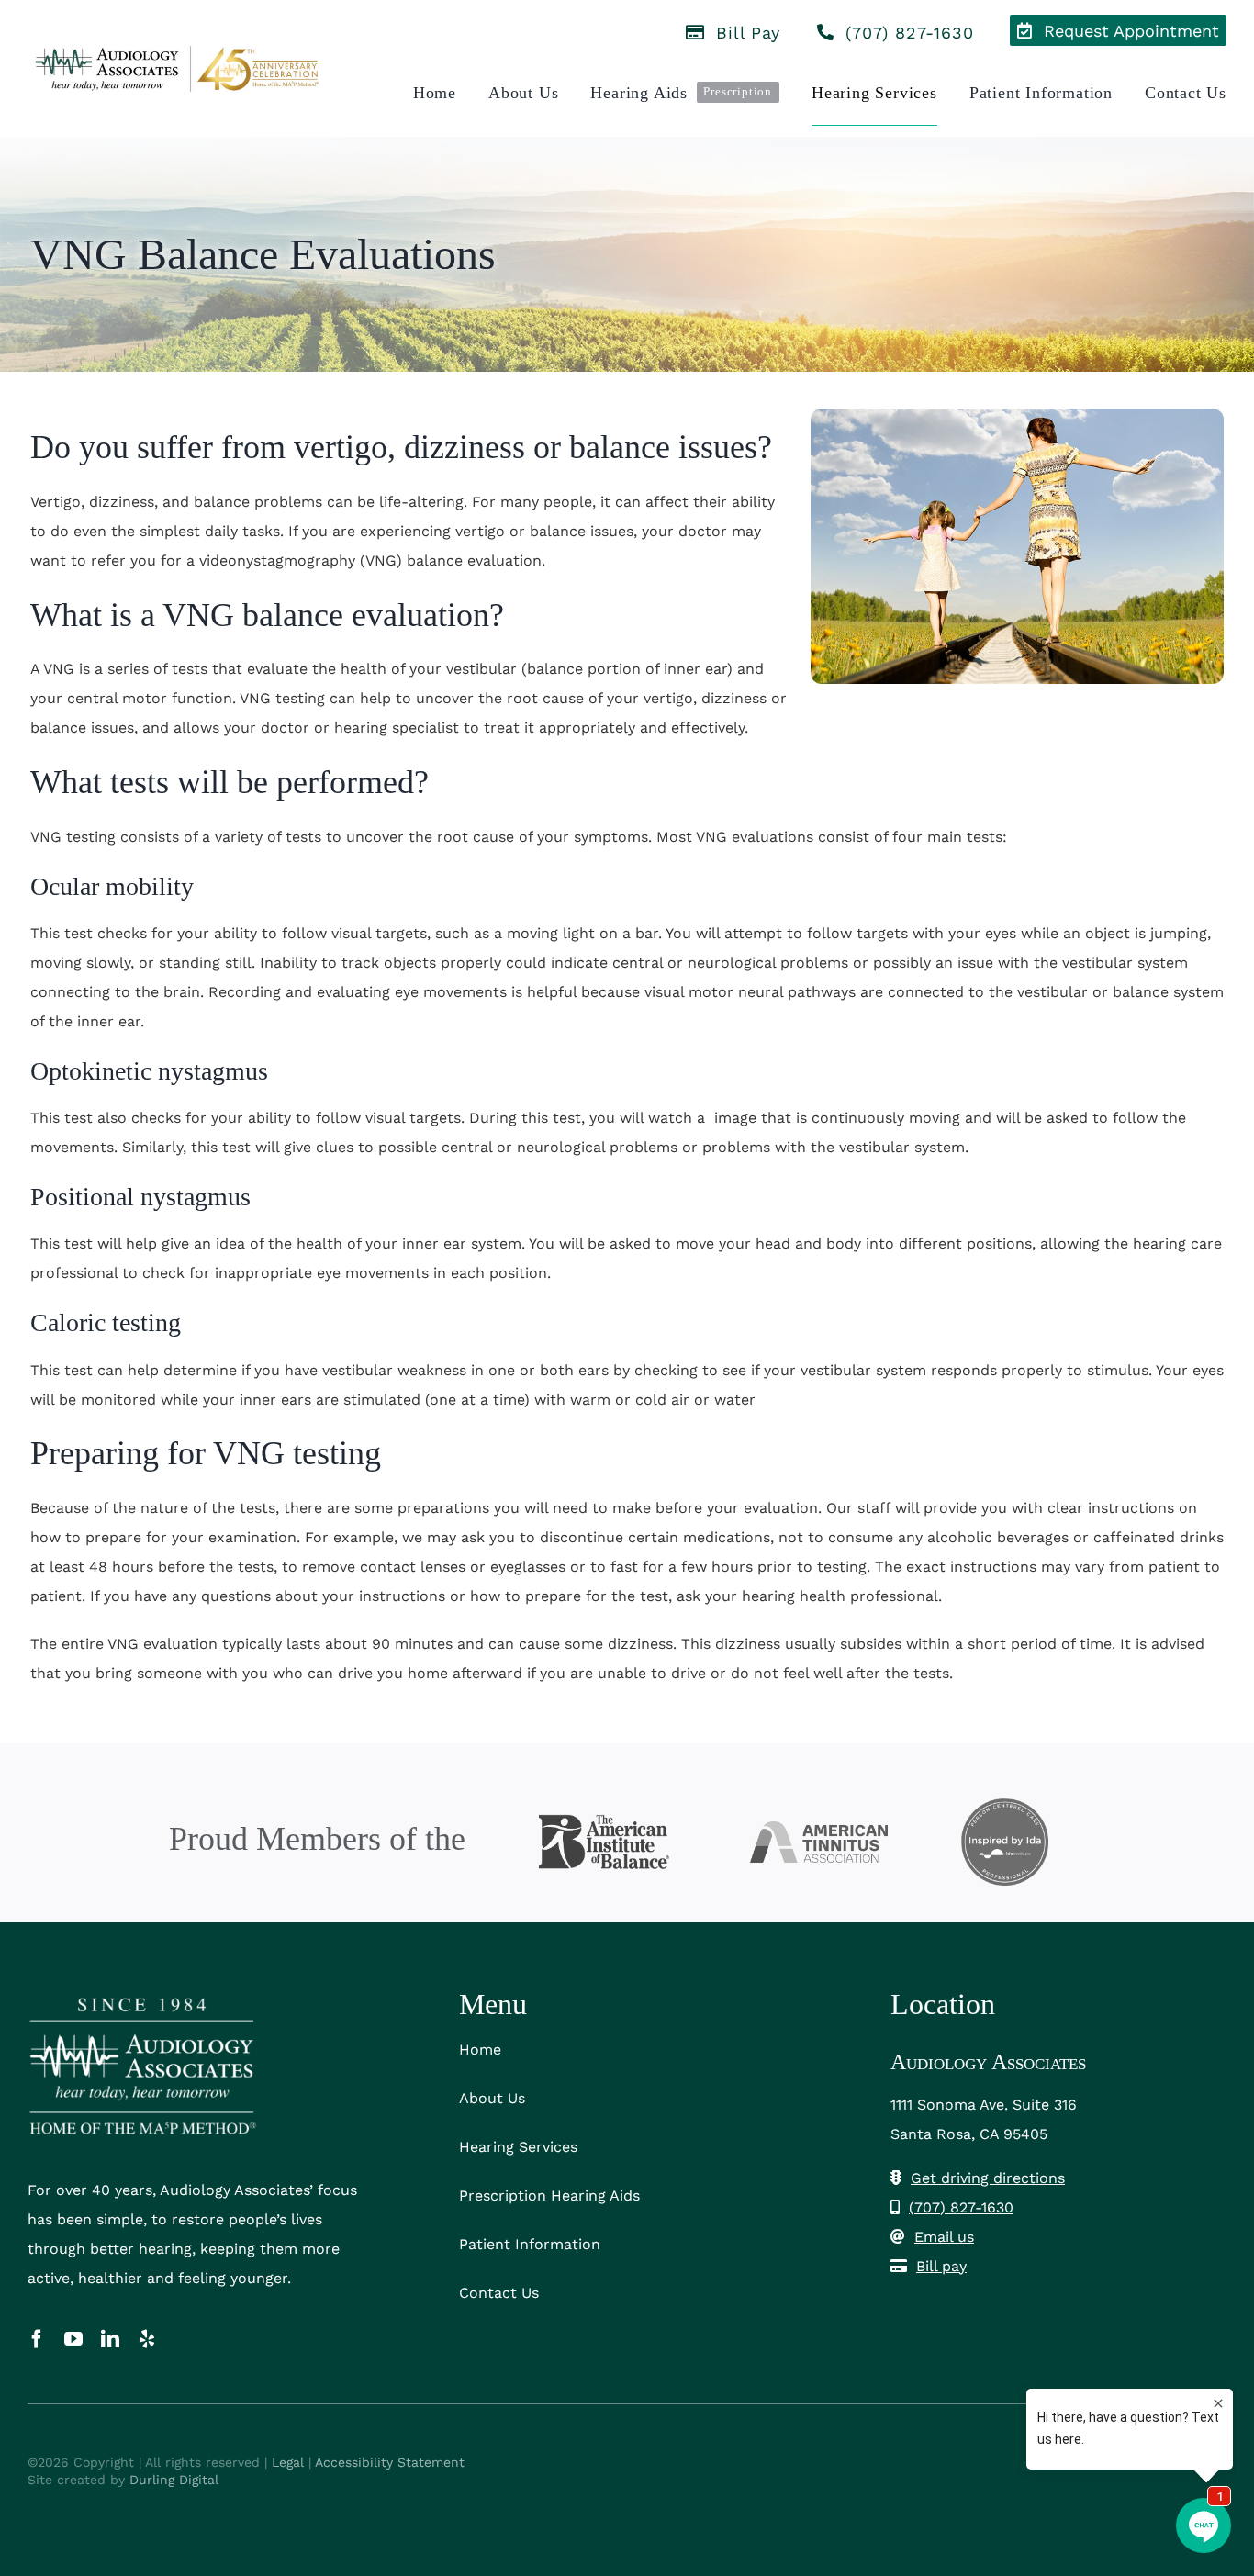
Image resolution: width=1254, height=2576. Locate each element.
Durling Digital (174, 2480)
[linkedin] (110, 2339)
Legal (288, 2462)
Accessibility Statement (390, 2462)
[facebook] (37, 2339)
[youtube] (73, 2339)
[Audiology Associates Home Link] (178, 68)
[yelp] (147, 2339)
